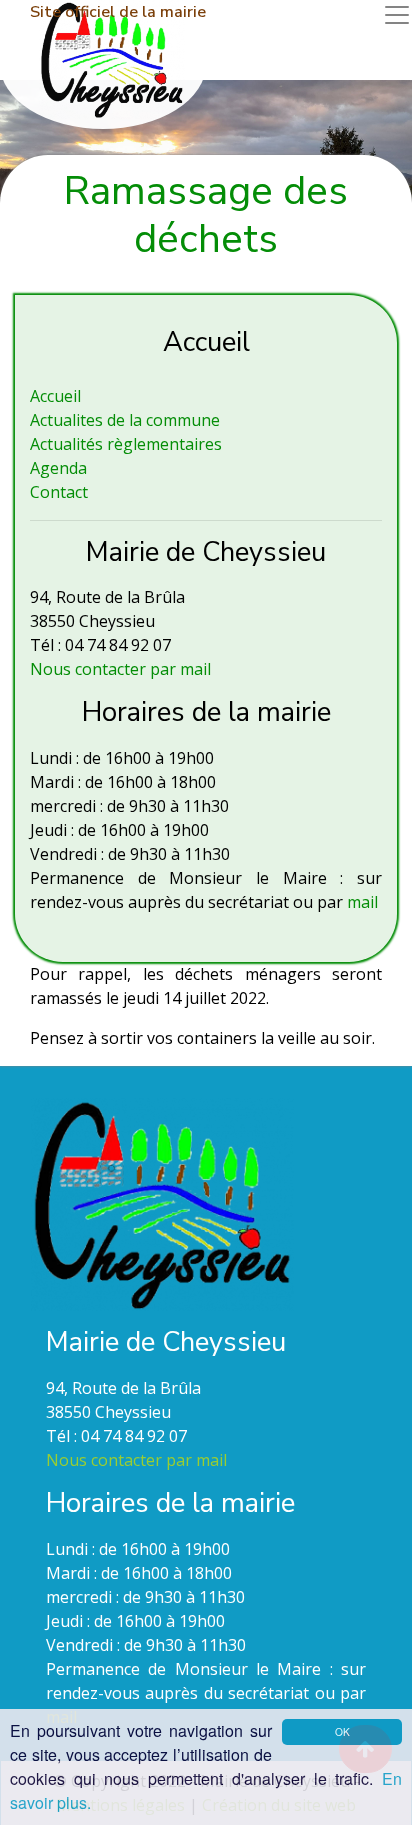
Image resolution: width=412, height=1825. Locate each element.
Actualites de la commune (125, 420)
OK (342, 1731)
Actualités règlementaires (126, 444)
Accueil (55, 396)
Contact (59, 492)
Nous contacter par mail (120, 669)
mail (362, 902)
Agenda (58, 468)
